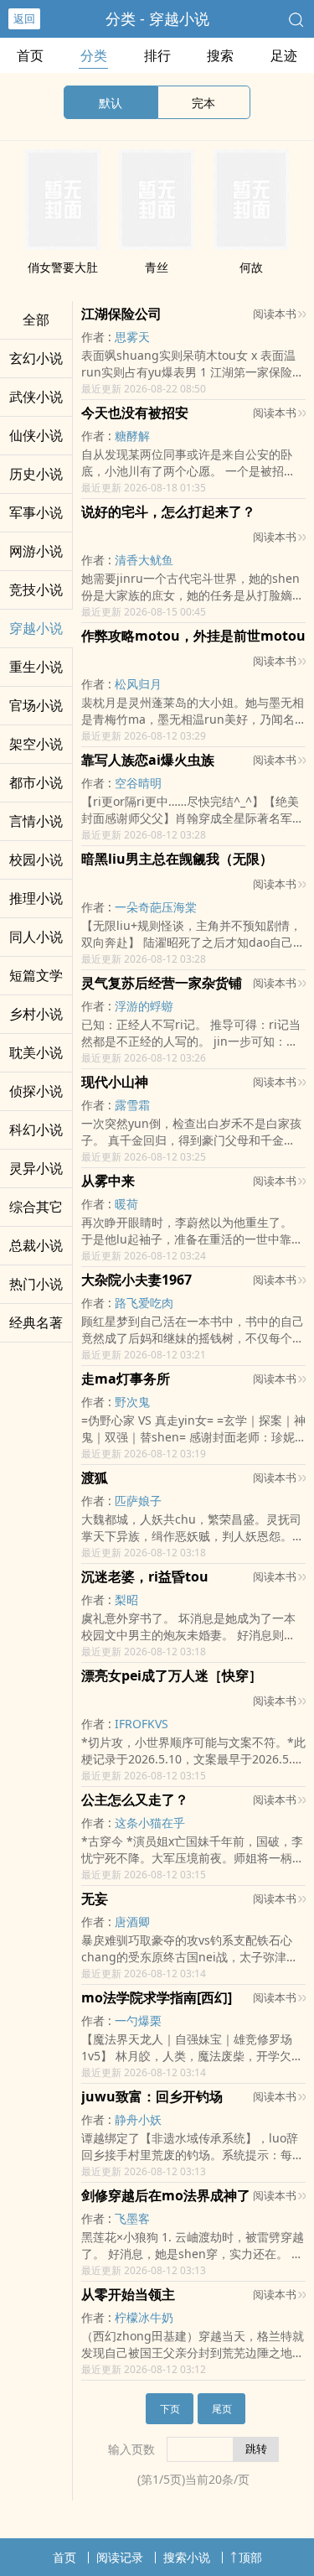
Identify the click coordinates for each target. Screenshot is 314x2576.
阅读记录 (120, 2557)
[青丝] (157, 245)
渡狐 (95, 1478)
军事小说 (36, 512)
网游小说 (36, 551)
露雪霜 (132, 1105)
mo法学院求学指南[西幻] (157, 1997)
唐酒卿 (132, 1922)
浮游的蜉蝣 (144, 1006)
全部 (36, 319)
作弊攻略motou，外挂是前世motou (193, 636)
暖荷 (126, 1204)
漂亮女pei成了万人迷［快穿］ (172, 1675)
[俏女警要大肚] (63, 245)
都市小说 (36, 782)
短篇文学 (36, 975)
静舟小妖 (138, 2119)
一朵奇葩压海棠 (156, 907)
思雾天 (132, 337)
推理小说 (36, 898)
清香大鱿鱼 (144, 560)
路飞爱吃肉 (144, 1303)
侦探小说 (36, 1091)
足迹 (284, 55)
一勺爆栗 (138, 2020)
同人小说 (36, 937)
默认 (111, 103)
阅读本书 (275, 314)
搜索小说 (187, 2557)
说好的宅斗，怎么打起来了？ (168, 512)
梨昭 (126, 1600)
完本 (203, 103)
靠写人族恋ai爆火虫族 (148, 760)
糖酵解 (132, 436)
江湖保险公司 (121, 314)
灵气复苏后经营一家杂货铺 (162, 983)
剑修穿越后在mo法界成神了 (166, 2195)
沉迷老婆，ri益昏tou (145, 1576)
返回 (24, 18)
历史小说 (36, 474)
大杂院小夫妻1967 (136, 1280)
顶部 (250, 2557)
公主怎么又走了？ (135, 1800)
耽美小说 (36, 1052)
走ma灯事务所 (126, 1379)
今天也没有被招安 (135, 413)
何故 (251, 267)
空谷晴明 (138, 783)
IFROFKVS (142, 1724)
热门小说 (36, 1284)
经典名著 (36, 1322)
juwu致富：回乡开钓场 (152, 2096)
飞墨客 (132, 2218)
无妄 (95, 1898)
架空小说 (36, 744)
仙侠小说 (36, 435)
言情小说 (36, 821)
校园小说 (36, 860)
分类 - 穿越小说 (157, 18)
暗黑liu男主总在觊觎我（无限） (177, 859)
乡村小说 (36, 1014)
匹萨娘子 (138, 1501)
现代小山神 (115, 1082)
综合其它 (36, 1207)
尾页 (222, 2409)
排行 (157, 55)
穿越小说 (36, 628)
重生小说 (36, 667)
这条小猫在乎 (150, 1823)
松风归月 (138, 684)
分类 (94, 55)
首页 (30, 55)
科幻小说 (36, 1130)
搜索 (220, 55)
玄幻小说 (36, 358)
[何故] (251, 245)
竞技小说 (36, 589)
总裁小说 (36, 1245)
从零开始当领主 (128, 2294)
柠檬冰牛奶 (144, 2317)
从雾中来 (108, 1181)
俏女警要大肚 (63, 267)
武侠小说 (36, 397)
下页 (170, 2409)
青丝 (157, 267)
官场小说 (36, 705)
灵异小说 (36, 1168)
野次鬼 (132, 1402)
